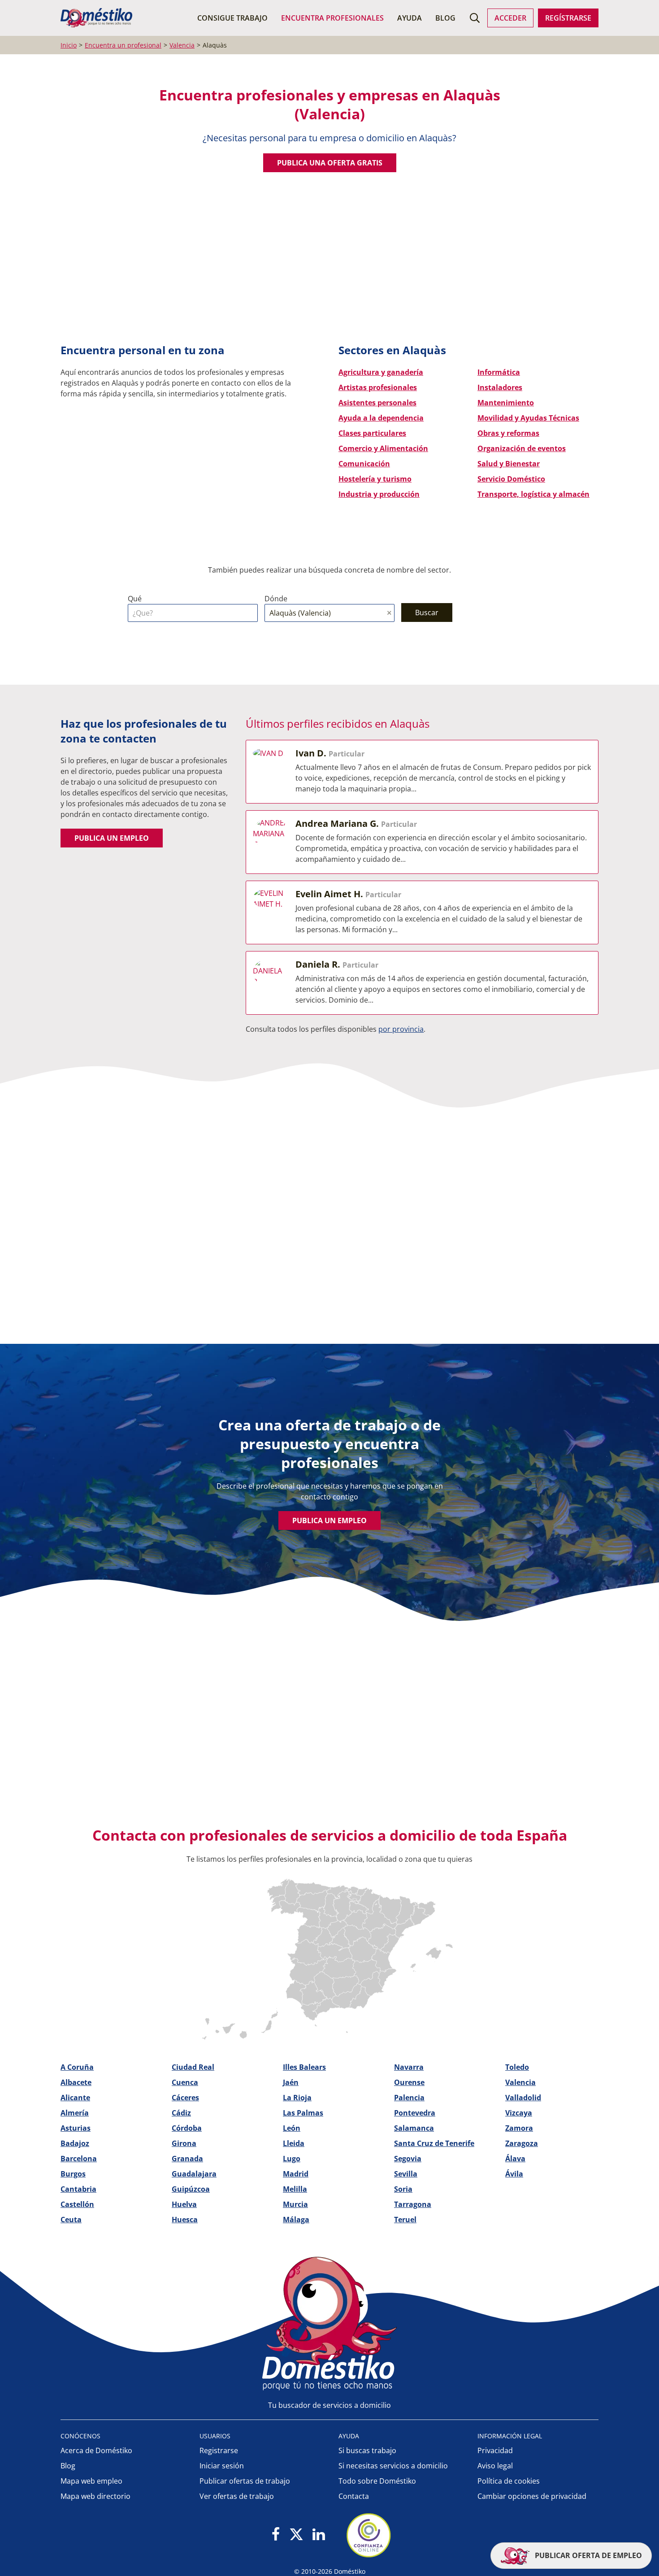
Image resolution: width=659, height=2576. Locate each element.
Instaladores (500, 387)
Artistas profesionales (378, 387)
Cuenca (185, 2082)
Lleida (294, 2143)
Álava (515, 2159)
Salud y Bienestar (509, 464)
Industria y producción (379, 494)
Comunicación (364, 464)
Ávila (514, 2174)
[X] (296, 2535)
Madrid (296, 2174)
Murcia (295, 2204)
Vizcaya (519, 2113)
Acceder (510, 18)
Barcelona (79, 2159)
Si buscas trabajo (367, 2450)
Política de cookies (509, 2481)
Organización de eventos (522, 448)
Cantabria (78, 2189)
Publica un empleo (112, 838)
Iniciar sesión (222, 2466)
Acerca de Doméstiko (96, 2450)
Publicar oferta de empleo (587, 2555)
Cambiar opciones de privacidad (532, 2496)
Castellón (77, 2204)
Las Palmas (303, 2113)
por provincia (401, 1029)
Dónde (276, 599)
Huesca (185, 2220)
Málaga (296, 2220)
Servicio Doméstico (511, 479)
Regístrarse (568, 18)
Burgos (73, 2174)
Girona (184, 2143)
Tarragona (413, 2204)
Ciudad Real (193, 2067)
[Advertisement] (325, 266)
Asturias (76, 2128)
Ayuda (410, 18)
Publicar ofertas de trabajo (245, 2481)
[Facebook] (276, 2535)
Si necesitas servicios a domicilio (393, 2466)
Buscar (427, 613)
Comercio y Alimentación (383, 448)
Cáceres (185, 2098)
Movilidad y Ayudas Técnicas (528, 418)
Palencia (409, 2098)
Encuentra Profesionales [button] (332, 18)
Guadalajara (194, 2174)
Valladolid (523, 2098)
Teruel (405, 2220)
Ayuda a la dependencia (381, 418)
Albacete (76, 2082)
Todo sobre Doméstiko (377, 2481)
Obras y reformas (508, 433)
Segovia (408, 2159)
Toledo (517, 2067)
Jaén (291, 2082)
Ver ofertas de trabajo (237, 2496)
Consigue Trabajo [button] (232, 18)
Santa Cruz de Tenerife (434, 2143)
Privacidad (495, 2450)
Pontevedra (415, 2113)
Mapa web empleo (91, 2481)
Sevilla (406, 2174)
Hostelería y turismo (375, 479)
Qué (135, 599)
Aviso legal (495, 2466)
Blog (445, 18)
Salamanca (414, 2128)
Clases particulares (372, 433)
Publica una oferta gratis (330, 163)
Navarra (409, 2067)
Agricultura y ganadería (381, 372)
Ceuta (71, 2220)
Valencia (520, 2082)
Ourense (409, 2082)
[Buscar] (475, 18)
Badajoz (75, 2143)
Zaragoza (522, 2143)
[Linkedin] (319, 2535)
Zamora (519, 2128)
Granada (187, 2159)
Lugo (292, 2159)
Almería (75, 2113)
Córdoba (187, 2128)
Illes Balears (304, 2067)
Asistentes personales (377, 403)
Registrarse (219, 2450)
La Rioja (297, 2098)
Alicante (75, 2098)
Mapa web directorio (95, 2496)
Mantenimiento (506, 403)
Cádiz (181, 2113)
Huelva (184, 2204)
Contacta (354, 2496)
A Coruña (77, 2067)
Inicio (69, 45)
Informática (499, 372)
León (292, 2128)
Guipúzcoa (191, 2189)
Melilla (295, 2189)
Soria (403, 2189)
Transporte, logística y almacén (533, 494)
